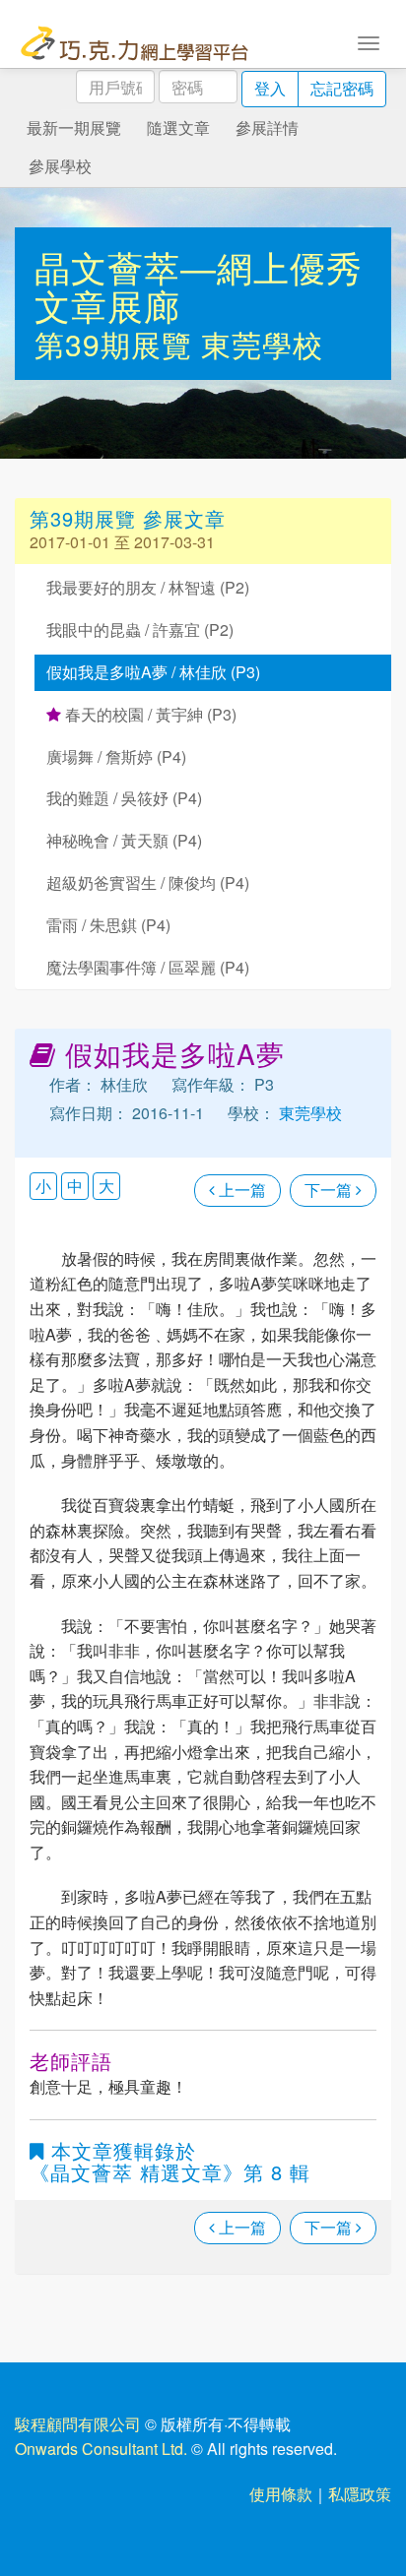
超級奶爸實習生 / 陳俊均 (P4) (148, 882)
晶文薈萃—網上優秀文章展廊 (199, 286)
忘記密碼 (342, 88)
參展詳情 (267, 127)
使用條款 (281, 2494)
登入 (270, 88)
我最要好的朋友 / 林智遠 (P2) (148, 587)
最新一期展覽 (74, 127)
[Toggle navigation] (369, 41)
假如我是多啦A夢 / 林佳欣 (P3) (153, 672)
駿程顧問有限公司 (78, 2424)
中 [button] (75, 1186)
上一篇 (240, 1190)
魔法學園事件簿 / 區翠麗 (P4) (148, 967)
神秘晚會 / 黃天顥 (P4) (124, 840)
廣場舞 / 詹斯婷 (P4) (116, 756)
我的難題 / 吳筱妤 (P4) (124, 798)
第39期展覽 (118, 344)
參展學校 (60, 166)
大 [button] (106, 1186)
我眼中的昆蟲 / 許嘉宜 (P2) (140, 629)
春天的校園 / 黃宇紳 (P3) (149, 714)
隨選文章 (178, 127)
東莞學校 (262, 344)
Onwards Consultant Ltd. (101, 2449)
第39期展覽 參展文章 (128, 518)
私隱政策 (360, 2494)
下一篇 (330, 1190)
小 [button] (43, 1186)
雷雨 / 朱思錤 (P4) (108, 925)
